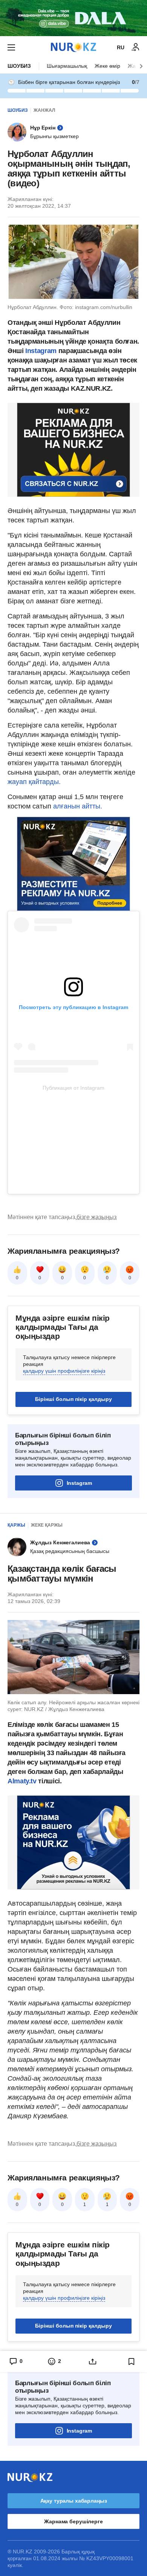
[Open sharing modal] (93, 2361)
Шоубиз (19, 66)
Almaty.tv (23, 1781)
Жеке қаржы (47, 1525)
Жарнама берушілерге (73, 2521)
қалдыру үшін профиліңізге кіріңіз (64, 1371)
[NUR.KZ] (73, 47)
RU (121, 47)
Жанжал (44, 110)
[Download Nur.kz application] (73, 18)
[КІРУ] (136, 47)
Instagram (40, 351)
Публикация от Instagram (73, 1088)
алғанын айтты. (78, 806)
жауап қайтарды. (34, 782)
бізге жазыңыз (96, 1217)
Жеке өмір (107, 66)
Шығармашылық (67, 66)
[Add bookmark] (132, 2361)
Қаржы (16, 1525)
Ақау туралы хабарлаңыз (74, 2501)
